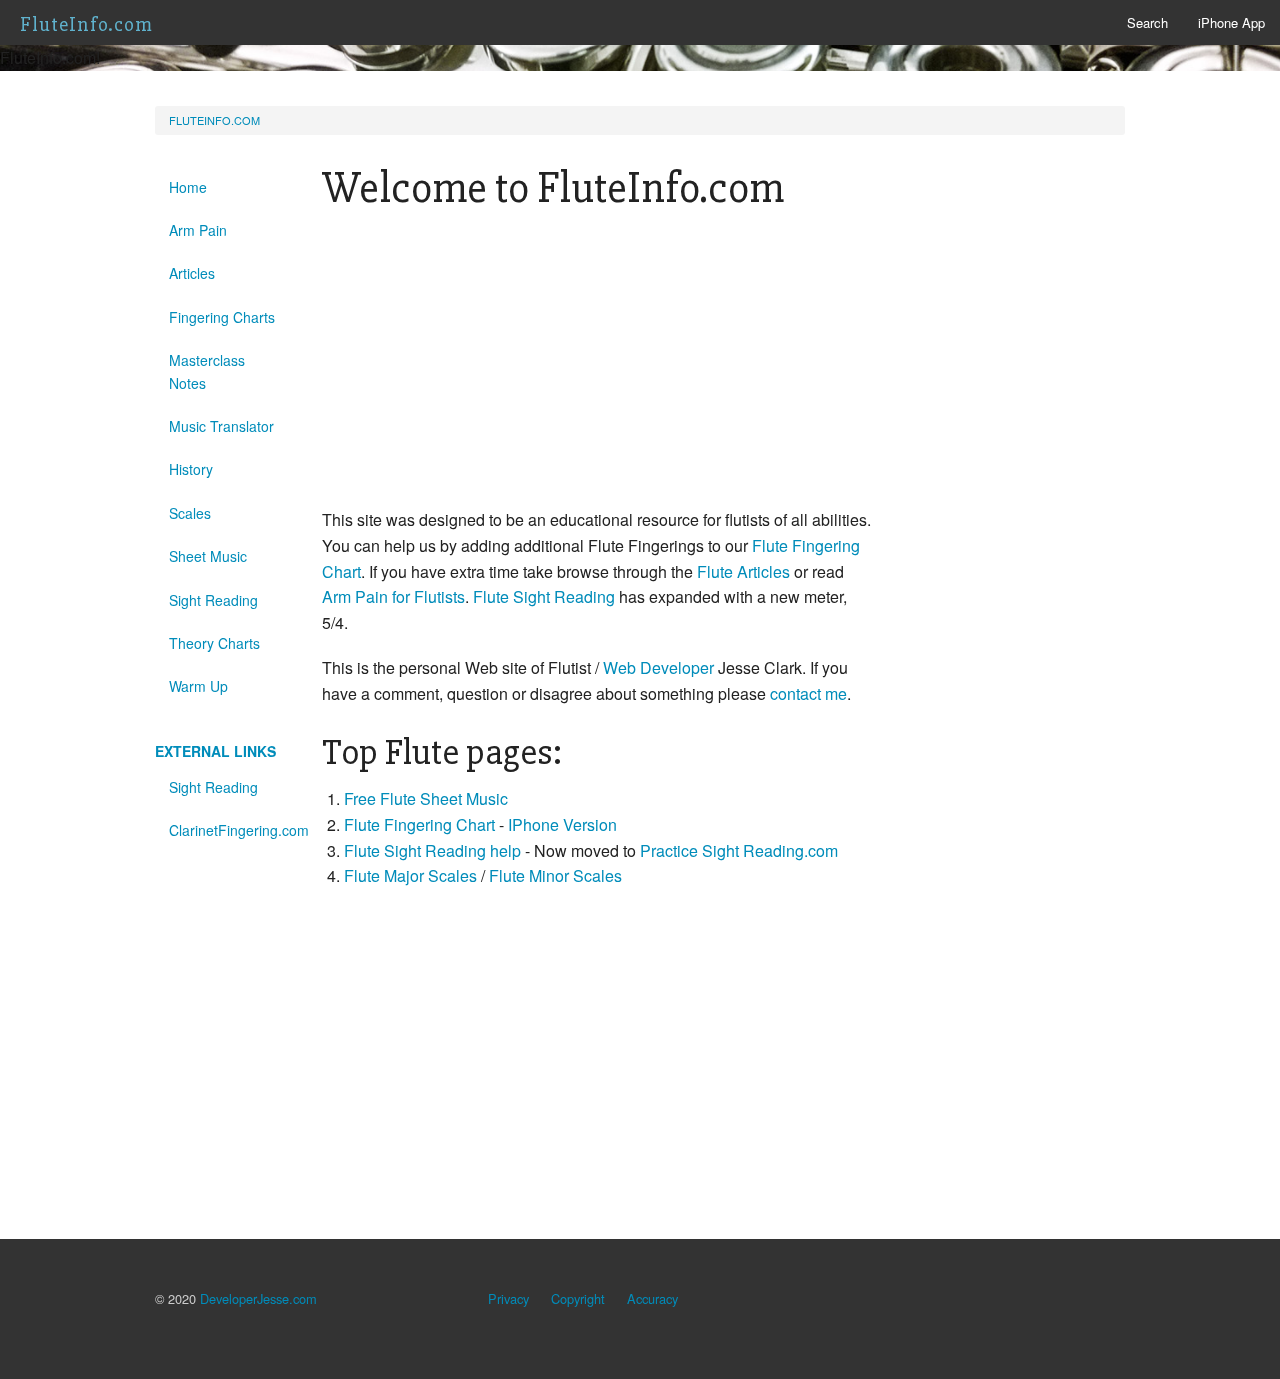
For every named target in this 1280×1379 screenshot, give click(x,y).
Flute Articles (743, 571)
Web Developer (658, 667)
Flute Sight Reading (544, 596)
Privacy (508, 1298)
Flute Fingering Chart (419, 824)
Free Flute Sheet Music (426, 798)
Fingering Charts (222, 317)
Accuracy (652, 1298)
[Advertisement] (598, 367)
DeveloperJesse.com (258, 1298)
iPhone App (1231, 22)
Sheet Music (208, 556)
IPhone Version (562, 824)
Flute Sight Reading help (432, 850)
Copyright (578, 1298)
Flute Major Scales (410, 875)
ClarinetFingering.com (230, 830)
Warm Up (198, 686)
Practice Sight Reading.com (739, 850)
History (191, 469)
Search (1147, 22)
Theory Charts (214, 643)
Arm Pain (198, 230)
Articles (192, 273)
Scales (190, 513)
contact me (808, 693)
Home (188, 187)
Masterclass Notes (207, 371)
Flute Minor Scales (555, 875)
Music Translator (221, 426)
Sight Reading (213, 600)
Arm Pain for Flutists (393, 596)
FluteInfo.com (87, 24)
